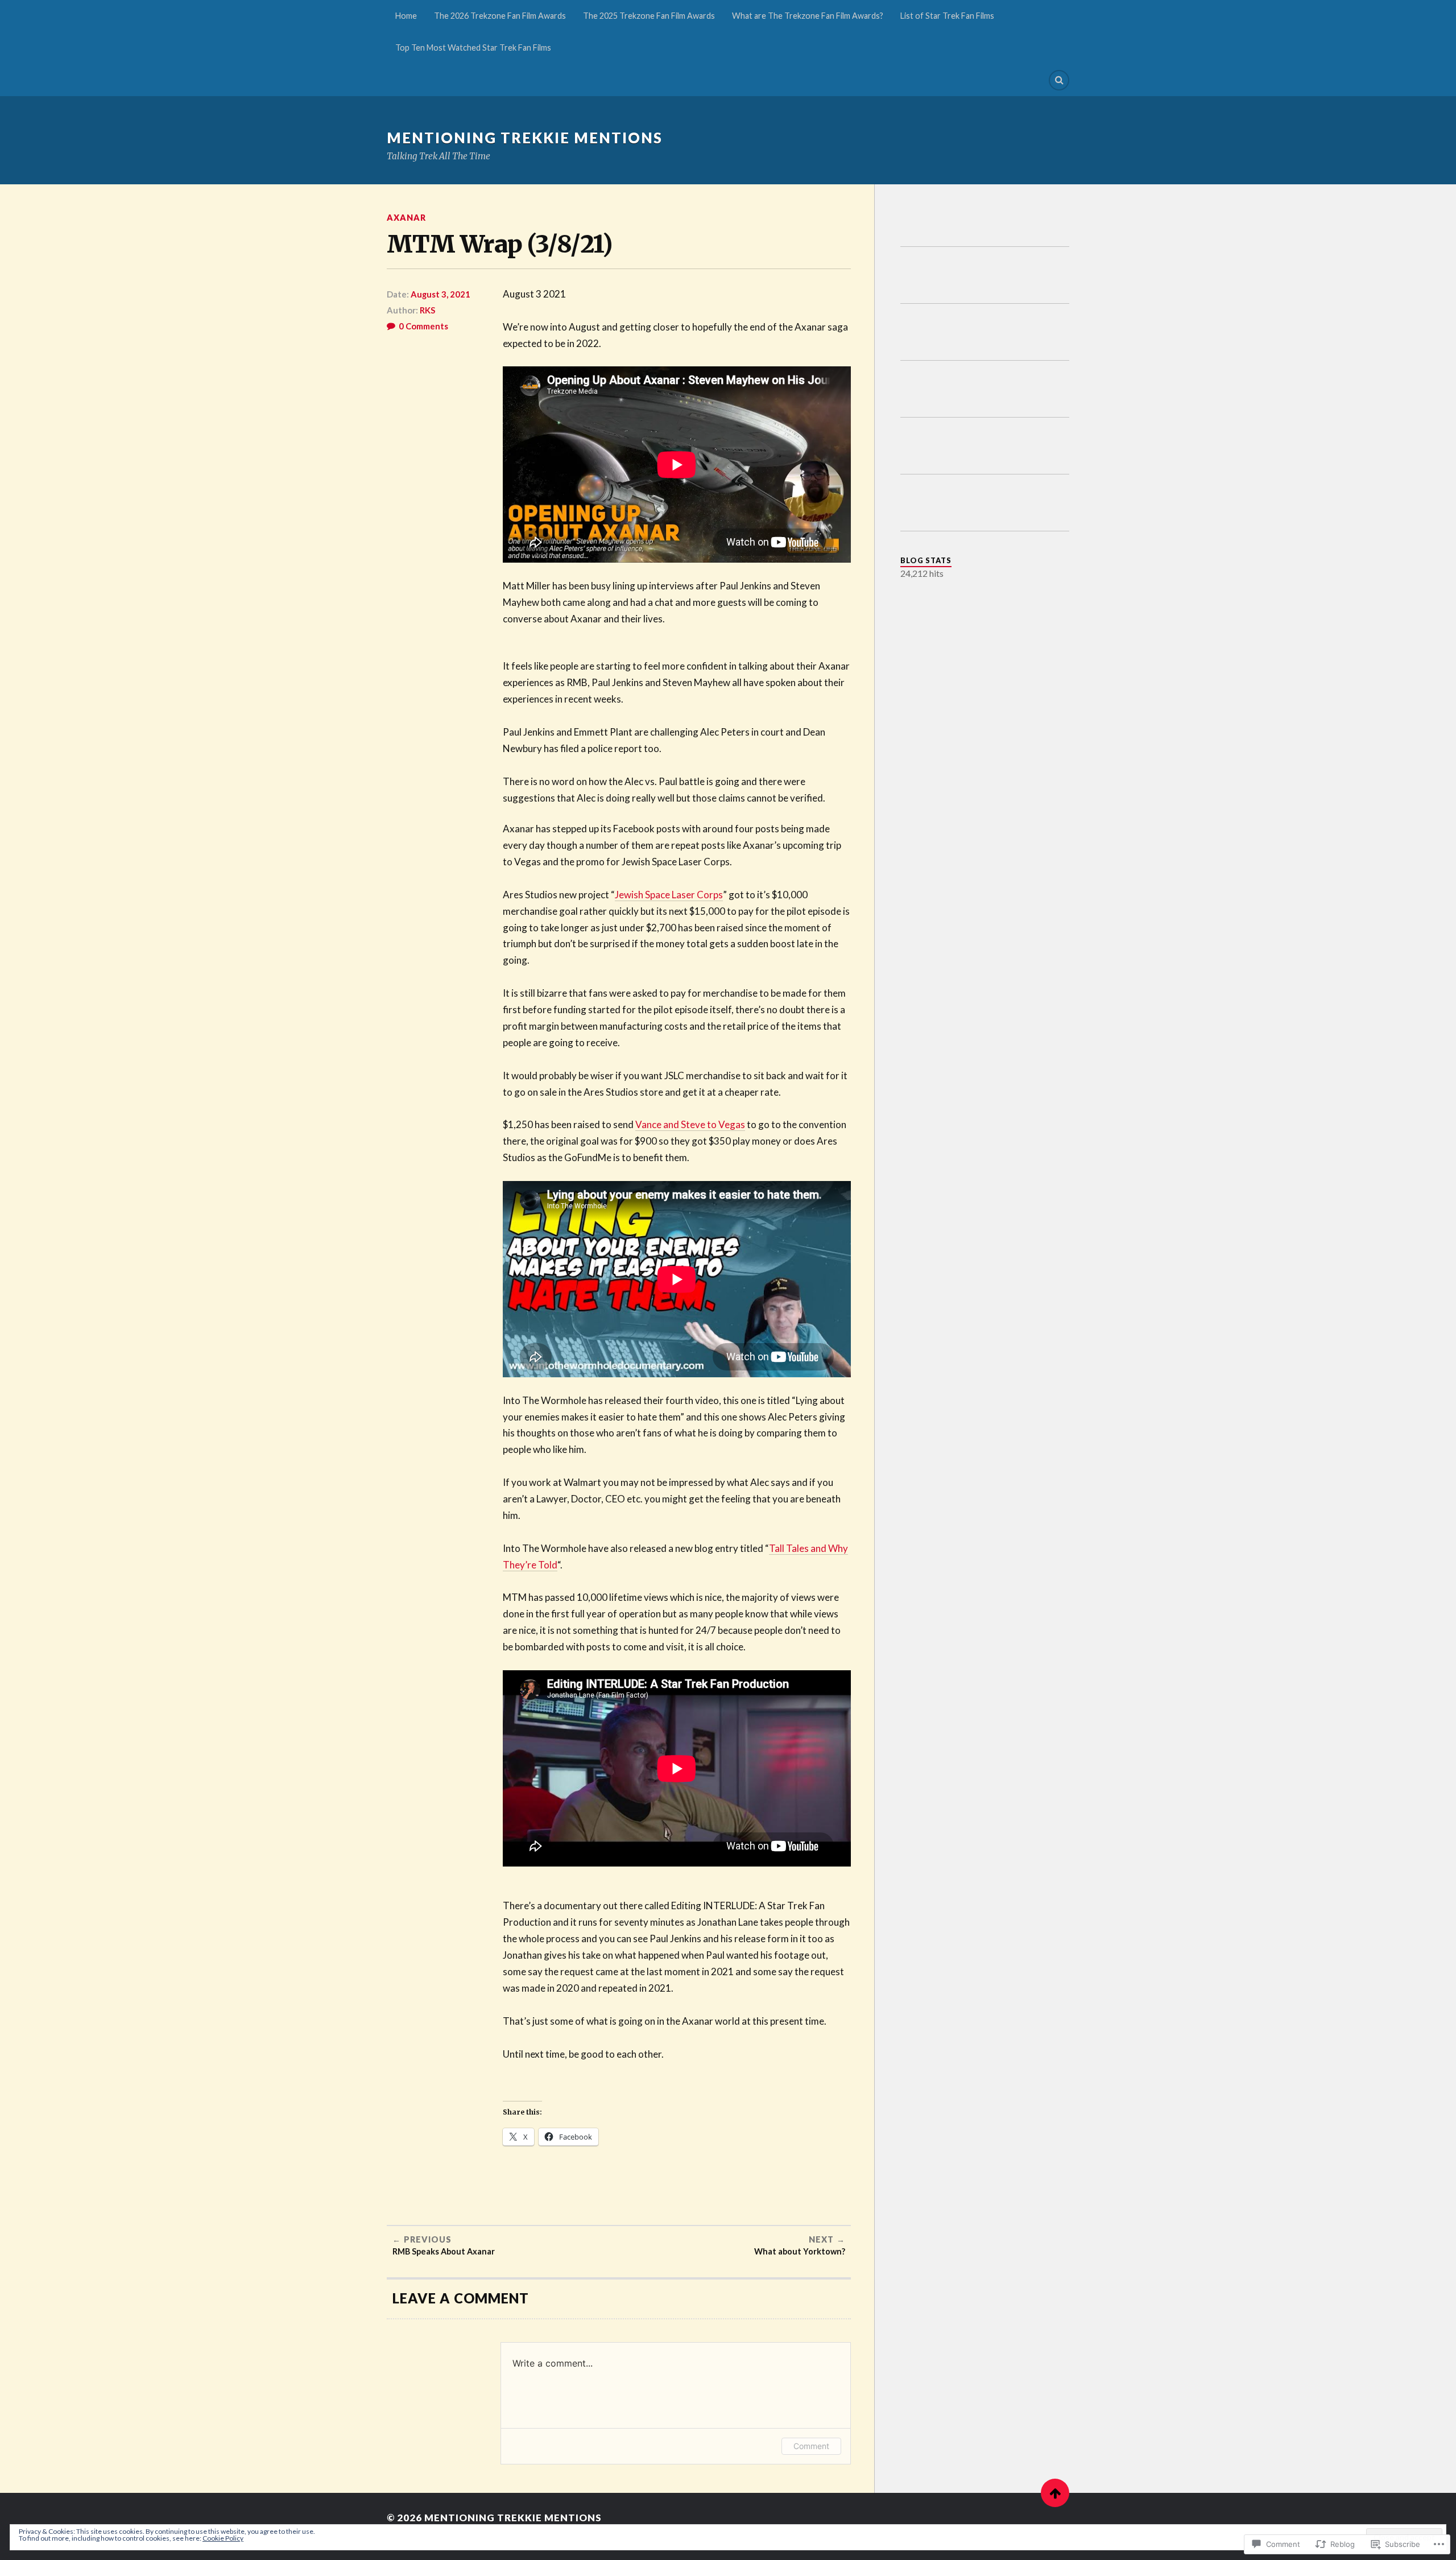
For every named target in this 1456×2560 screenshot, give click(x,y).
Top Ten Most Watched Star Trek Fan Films (473, 48)
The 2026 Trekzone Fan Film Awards (500, 16)
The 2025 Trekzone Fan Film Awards (649, 16)
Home (406, 16)
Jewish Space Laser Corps (669, 895)
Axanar (406, 218)
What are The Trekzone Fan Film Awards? (808, 16)
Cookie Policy (223, 2538)
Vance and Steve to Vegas (690, 1124)
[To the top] (1055, 2493)
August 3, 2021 (440, 294)
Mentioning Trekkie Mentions (525, 138)
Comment (811, 2446)
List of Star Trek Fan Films (947, 16)
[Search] (1059, 80)
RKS (427, 310)
